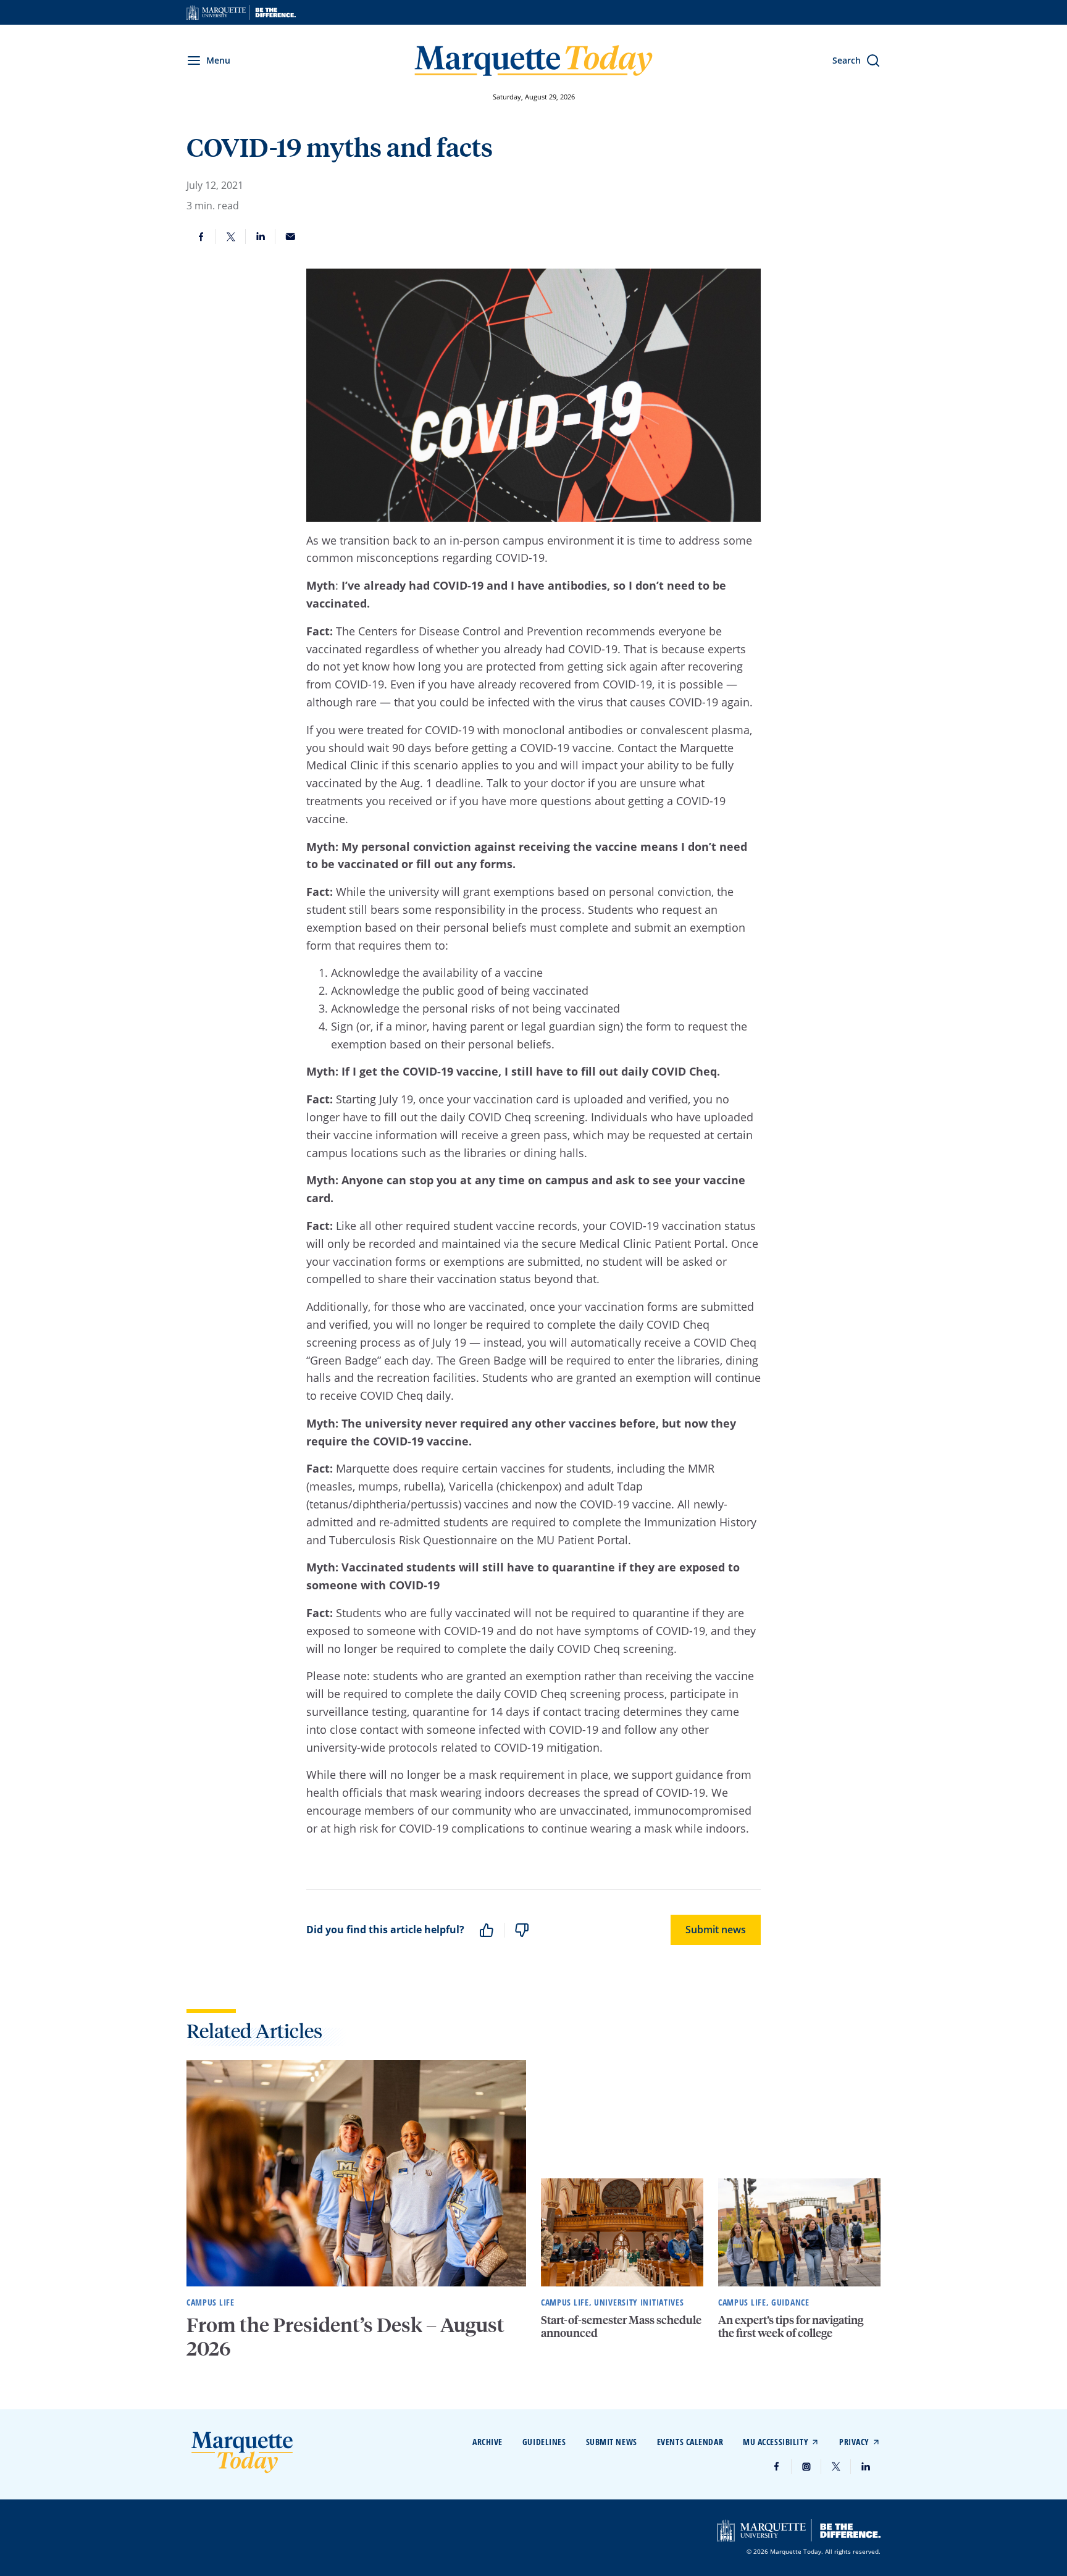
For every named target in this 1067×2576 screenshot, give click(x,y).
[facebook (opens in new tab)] (777, 2467)
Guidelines (544, 2442)
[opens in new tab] (241, 12)
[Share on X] (231, 236)
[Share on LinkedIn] (261, 236)
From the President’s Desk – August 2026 (345, 2336)
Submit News (612, 2442)
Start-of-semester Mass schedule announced (621, 2326)
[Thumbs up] (487, 1930)
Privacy (854, 2442)
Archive (487, 2442)
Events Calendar (690, 2442)
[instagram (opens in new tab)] (806, 2467)
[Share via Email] (290, 236)
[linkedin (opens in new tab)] (866, 2467)
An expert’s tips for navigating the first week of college (791, 2326)
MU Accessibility (776, 2442)
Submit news (716, 1930)
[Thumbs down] (522, 1930)
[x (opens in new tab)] (836, 2467)
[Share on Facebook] (201, 236)
